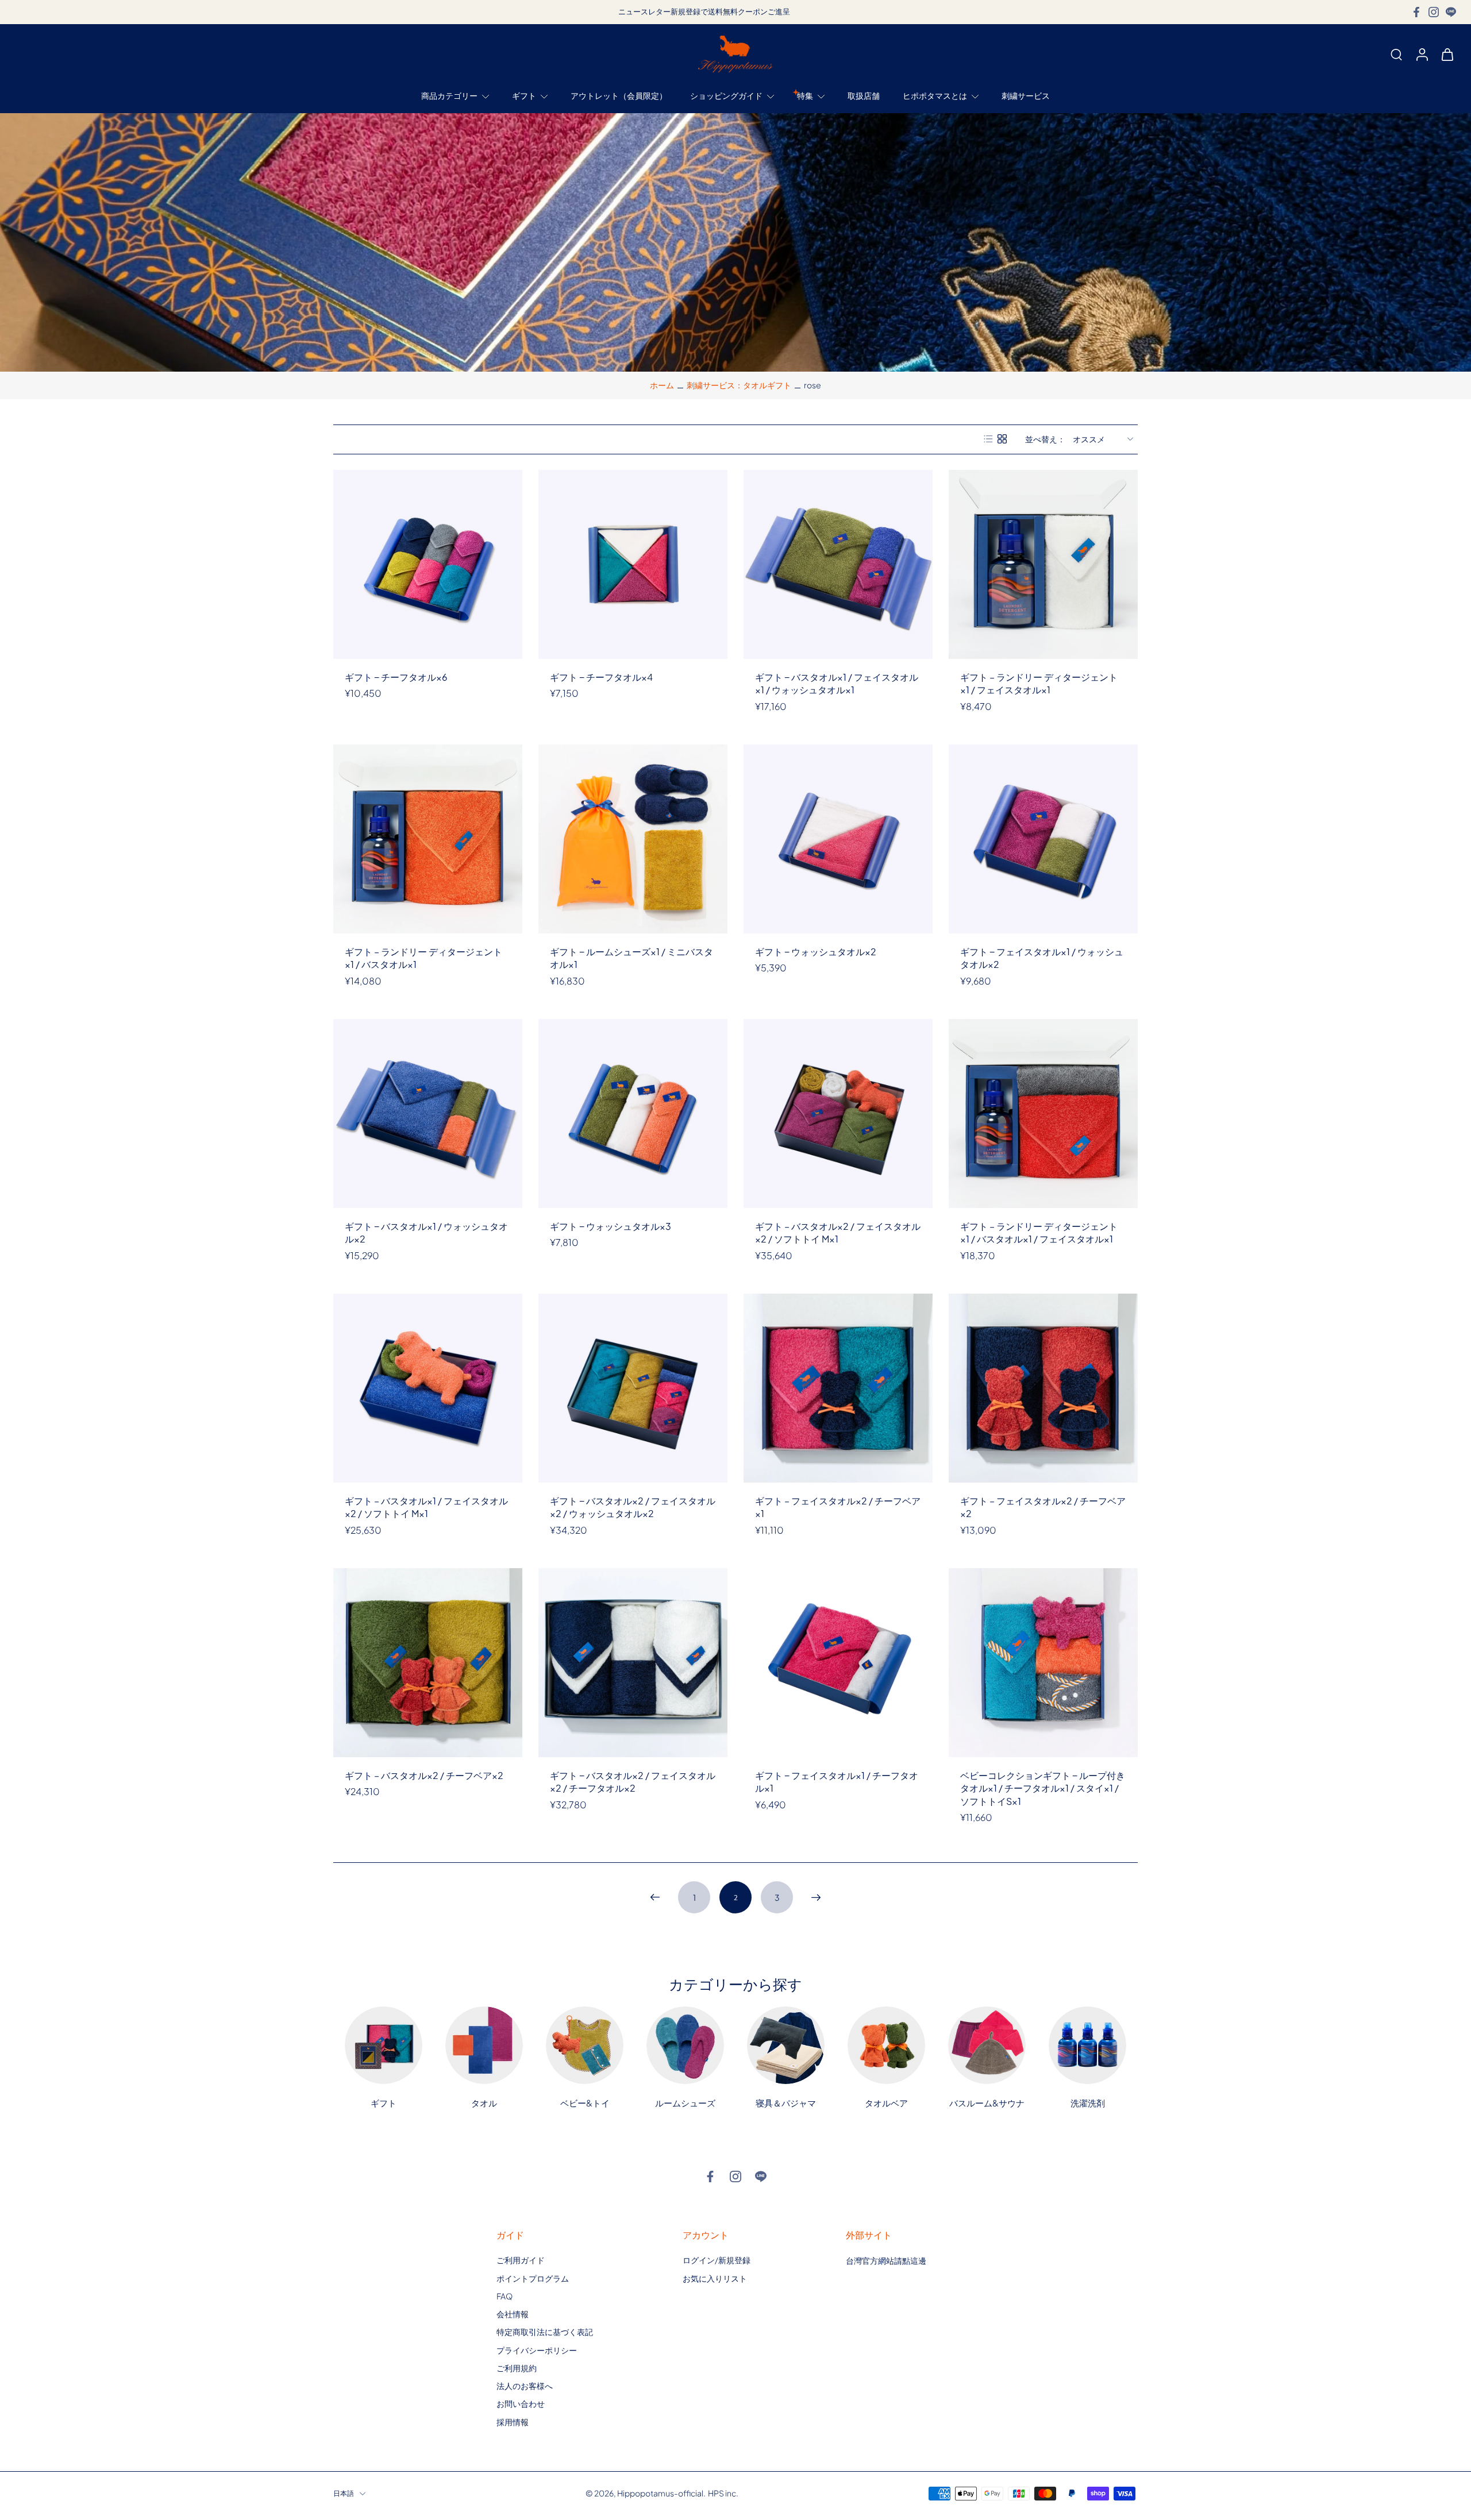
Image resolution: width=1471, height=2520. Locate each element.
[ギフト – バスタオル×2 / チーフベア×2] (428, 1663)
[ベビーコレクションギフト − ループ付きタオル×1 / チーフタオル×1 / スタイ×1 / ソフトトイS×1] (1043, 1663)
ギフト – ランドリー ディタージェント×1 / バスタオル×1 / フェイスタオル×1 (1039, 1233)
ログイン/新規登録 (717, 2260)
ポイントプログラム (533, 2278)
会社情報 (513, 2314)
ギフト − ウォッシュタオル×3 (611, 1226)
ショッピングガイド (726, 96)
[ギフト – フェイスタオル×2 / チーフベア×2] (1043, 1388)
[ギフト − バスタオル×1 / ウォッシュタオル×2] (428, 1114)
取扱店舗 (864, 96)
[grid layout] (1002, 439)
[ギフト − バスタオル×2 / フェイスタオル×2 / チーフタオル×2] (633, 1663)
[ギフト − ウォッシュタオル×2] (838, 839)
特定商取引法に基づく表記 (545, 2332)
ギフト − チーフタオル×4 (601, 677)
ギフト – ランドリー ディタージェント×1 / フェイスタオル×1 (1039, 684)
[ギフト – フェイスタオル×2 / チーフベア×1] (838, 1388)
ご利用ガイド (521, 2260)
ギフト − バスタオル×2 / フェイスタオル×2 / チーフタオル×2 (633, 1782)
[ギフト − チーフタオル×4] (633, 564)
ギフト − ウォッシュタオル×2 (816, 952)
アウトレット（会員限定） (619, 96)
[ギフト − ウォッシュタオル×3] (633, 1114)
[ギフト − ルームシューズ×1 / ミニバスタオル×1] (633, 839)
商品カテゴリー (449, 96)
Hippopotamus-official (660, 2493)
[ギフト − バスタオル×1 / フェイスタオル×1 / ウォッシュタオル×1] (838, 564)
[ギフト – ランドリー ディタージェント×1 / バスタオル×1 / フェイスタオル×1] (1043, 1114)
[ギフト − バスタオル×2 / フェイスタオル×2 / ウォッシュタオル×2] (633, 1388)
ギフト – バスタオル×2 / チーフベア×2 (424, 1775)
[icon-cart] (1447, 54)
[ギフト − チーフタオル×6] (428, 564)
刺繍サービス (1026, 96)
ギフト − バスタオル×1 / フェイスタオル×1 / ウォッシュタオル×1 (837, 684)
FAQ (505, 2296)
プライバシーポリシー (537, 2349)
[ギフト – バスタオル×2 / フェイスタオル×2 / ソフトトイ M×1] (838, 1114)
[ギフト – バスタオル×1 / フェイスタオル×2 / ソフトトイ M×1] (428, 1388)
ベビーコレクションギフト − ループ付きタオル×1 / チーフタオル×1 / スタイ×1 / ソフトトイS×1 (1043, 1788)
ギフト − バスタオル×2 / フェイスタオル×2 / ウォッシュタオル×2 (633, 1507)
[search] (1396, 54)
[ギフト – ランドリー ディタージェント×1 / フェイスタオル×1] (1043, 564)
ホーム (662, 385)
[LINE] (1451, 12)
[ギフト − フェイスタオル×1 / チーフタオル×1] (838, 1663)
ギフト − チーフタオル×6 (396, 677)
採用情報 (513, 2421)
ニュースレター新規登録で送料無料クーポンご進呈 (704, 11)
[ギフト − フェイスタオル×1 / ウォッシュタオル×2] (1043, 839)
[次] (816, 1897)
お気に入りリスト (715, 2278)
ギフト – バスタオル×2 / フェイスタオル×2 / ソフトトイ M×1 (838, 1233)
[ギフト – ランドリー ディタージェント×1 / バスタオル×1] (428, 839)
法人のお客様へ (525, 2386)
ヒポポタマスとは (935, 96)
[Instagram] (1434, 12)
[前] (655, 1897)
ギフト (524, 96)
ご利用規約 (517, 2368)
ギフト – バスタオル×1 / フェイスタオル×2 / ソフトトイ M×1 (426, 1507)
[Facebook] (1416, 12)
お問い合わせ (521, 2403)
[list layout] (988, 439)
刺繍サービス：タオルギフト (739, 385)
